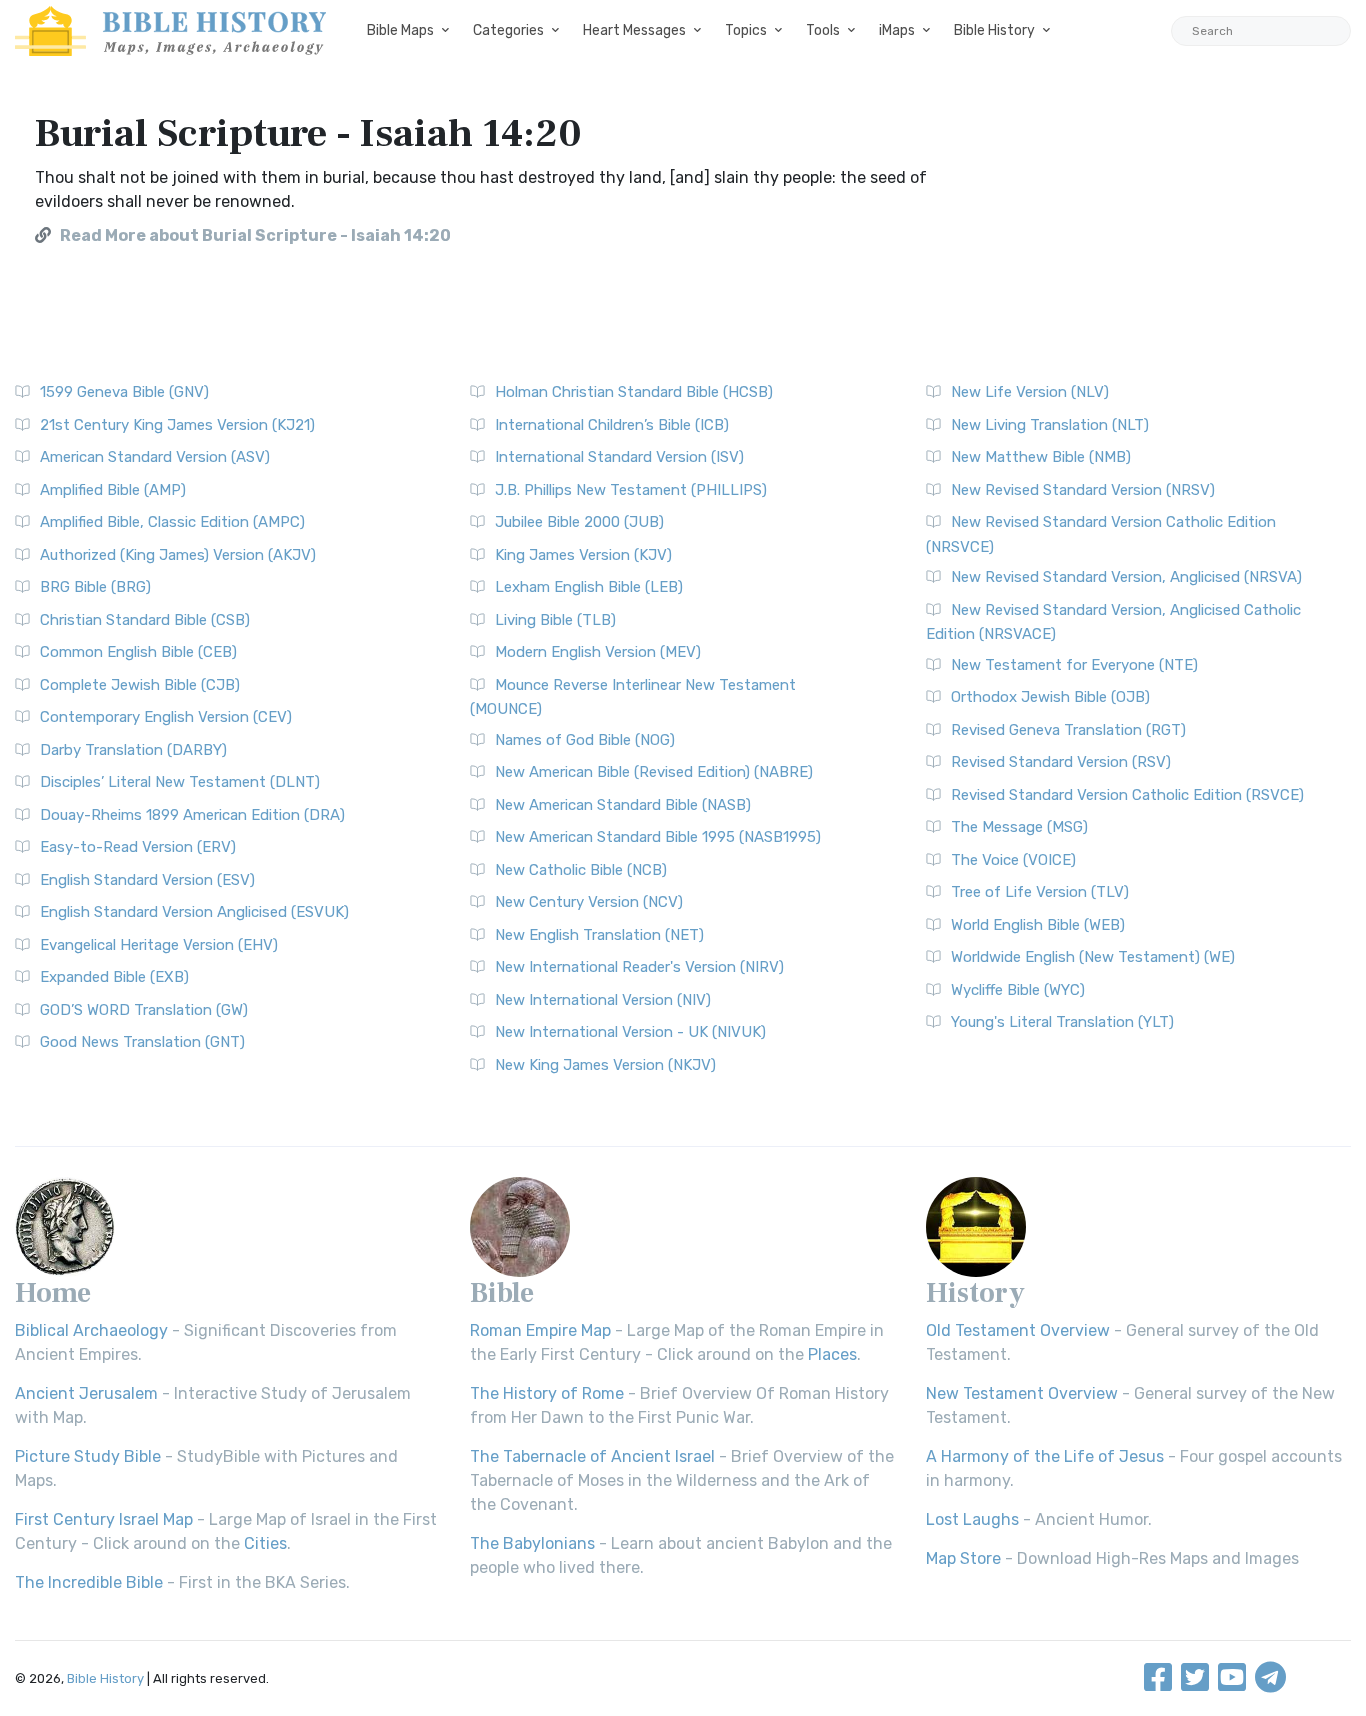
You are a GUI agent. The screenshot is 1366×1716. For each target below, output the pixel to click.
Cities (265, 1543)
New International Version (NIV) (603, 1000)
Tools (823, 30)
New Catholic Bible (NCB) (581, 870)
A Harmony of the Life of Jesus (1045, 1456)
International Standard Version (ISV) (619, 457)
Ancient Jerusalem (86, 1393)
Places (832, 1354)
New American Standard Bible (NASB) (623, 805)
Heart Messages (634, 30)
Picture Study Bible (88, 1456)
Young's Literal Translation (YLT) (1062, 1022)
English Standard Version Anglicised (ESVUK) (194, 912)
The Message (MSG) (1019, 827)
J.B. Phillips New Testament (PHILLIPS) (631, 490)
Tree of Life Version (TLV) (1040, 892)
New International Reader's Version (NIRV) (639, 967)
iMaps (897, 30)
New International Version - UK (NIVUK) (630, 1032)
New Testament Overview (1022, 1393)
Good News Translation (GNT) (142, 1042)
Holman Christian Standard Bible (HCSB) (634, 392)
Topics (746, 30)
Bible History (994, 30)
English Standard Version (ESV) (147, 880)
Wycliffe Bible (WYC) (1018, 990)
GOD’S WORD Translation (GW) (144, 1010)
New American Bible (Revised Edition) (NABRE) (654, 772)
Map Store (963, 1558)
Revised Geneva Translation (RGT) (1068, 730)
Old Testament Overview (1018, 1330)
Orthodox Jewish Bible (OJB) (1050, 697)
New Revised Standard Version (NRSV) (1083, 490)
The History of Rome (547, 1393)
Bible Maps (400, 30)
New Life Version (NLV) (1030, 392)
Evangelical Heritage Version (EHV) (159, 945)
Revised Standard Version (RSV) (1061, 762)
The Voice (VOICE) (1013, 860)
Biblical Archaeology (91, 1330)
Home (53, 1293)
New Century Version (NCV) (589, 902)
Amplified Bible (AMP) (113, 490)
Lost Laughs (972, 1519)
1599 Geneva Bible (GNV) (124, 392)
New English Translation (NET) (599, 935)
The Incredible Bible (89, 1582)
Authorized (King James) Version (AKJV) (178, 555)
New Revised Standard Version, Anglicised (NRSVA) (1126, 577)
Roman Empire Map (540, 1330)
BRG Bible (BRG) (95, 587)
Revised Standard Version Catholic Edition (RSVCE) (1127, 795)
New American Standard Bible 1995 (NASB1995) (658, 837)
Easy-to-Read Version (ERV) (138, 847)
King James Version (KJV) (583, 555)
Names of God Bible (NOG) (585, 740)
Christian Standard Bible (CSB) (145, 620)
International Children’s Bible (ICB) (612, 425)
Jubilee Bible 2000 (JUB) (579, 522)
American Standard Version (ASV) (155, 457)
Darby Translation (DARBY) (133, 750)
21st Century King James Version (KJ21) (177, 425)
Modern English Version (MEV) (598, 652)
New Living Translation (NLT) (1050, 425)
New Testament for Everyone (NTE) (1074, 665)
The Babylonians (532, 1543)
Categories (508, 30)
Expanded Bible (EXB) (114, 977)
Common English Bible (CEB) (138, 652)
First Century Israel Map (104, 1519)
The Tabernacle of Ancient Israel (592, 1456)
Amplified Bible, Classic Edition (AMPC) (172, 522)
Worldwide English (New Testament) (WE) (1093, 957)
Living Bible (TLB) (555, 620)
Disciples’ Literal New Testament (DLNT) (180, 782)
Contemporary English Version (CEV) (166, 717)
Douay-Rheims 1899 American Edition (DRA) (192, 815)
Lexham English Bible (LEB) (589, 587)
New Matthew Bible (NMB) (1041, 457)
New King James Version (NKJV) (605, 1065)
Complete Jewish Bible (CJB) (140, 685)
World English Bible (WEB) (1038, 925)
